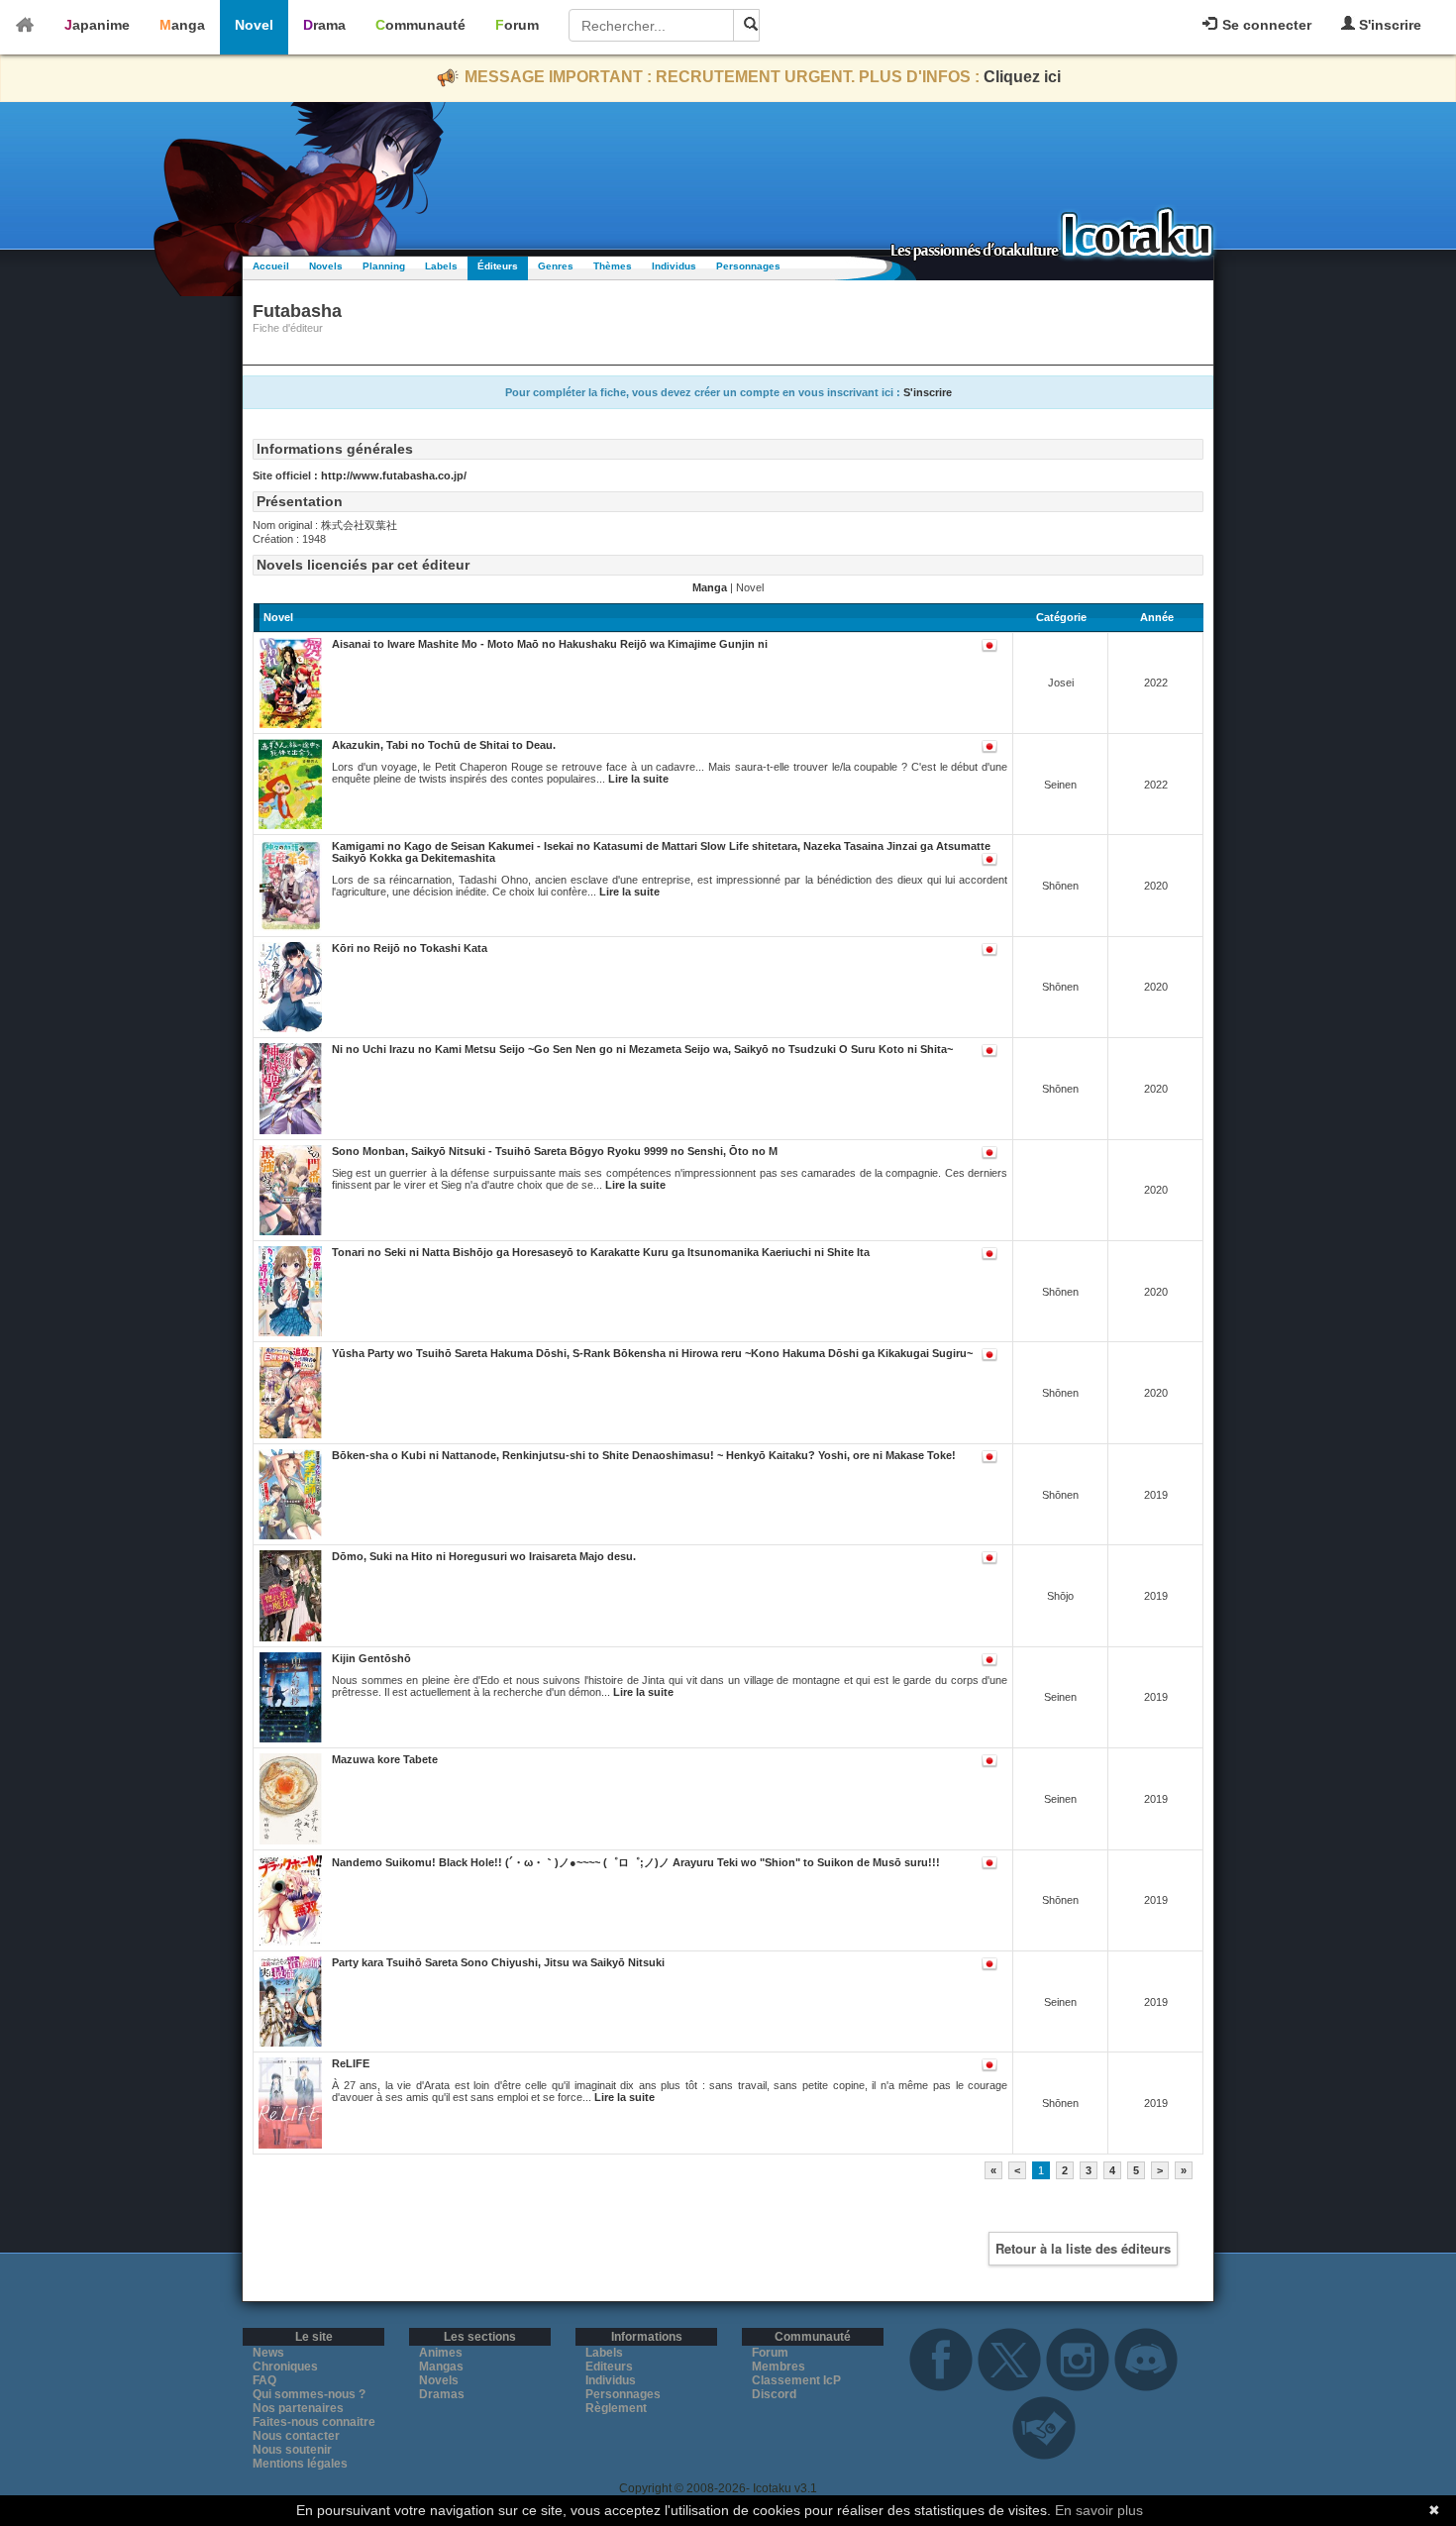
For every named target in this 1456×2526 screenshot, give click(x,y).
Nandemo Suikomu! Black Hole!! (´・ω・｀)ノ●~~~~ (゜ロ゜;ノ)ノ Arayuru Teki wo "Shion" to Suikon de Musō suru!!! (636, 1862)
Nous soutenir (292, 2450)
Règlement (616, 2408)
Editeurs (609, 2367)
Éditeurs (498, 266)
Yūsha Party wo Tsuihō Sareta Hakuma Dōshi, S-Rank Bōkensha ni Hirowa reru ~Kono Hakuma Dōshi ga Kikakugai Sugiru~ (652, 1353)
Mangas (441, 2367)
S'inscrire (1388, 25)
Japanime (97, 25)
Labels (441, 266)
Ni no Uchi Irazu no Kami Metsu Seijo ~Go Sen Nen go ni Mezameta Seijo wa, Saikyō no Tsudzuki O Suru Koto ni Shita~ (642, 1049)
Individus (674, 266)
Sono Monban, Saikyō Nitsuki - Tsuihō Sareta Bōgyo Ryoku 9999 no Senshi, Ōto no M (555, 1151)
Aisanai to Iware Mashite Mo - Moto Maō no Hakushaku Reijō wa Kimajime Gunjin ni (550, 644)
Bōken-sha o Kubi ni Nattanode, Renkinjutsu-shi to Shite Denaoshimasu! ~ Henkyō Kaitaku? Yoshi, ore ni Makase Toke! (644, 1455)
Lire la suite (638, 779)
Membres (779, 2367)
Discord (774, 2394)
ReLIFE (351, 2063)
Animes (441, 2353)
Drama (324, 25)
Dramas (442, 2394)
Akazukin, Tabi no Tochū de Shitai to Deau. (444, 745)
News (268, 2353)
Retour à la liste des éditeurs (1083, 2248)
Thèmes (613, 266)
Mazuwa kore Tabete (385, 1759)
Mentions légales (300, 2464)
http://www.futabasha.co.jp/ (394, 475)
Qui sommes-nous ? (309, 2394)
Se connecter (1265, 25)
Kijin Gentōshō (371, 1658)
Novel (254, 25)
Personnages (748, 266)
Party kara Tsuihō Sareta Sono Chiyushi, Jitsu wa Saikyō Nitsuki (498, 1962)
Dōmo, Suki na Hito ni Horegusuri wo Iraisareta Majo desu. (484, 1556)
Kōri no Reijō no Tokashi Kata (410, 948)
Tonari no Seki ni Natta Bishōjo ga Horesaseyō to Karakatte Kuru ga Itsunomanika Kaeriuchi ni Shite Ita (601, 1252)
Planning (384, 266)
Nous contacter (296, 2436)
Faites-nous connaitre (314, 2422)
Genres (556, 266)
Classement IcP (796, 2380)
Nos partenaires (298, 2408)
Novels (326, 266)
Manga (182, 25)
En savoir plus (1099, 2510)
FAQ (264, 2380)
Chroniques (285, 2367)
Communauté (420, 25)
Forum (517, 25)
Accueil (271, 266)
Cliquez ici (1022, 77)
